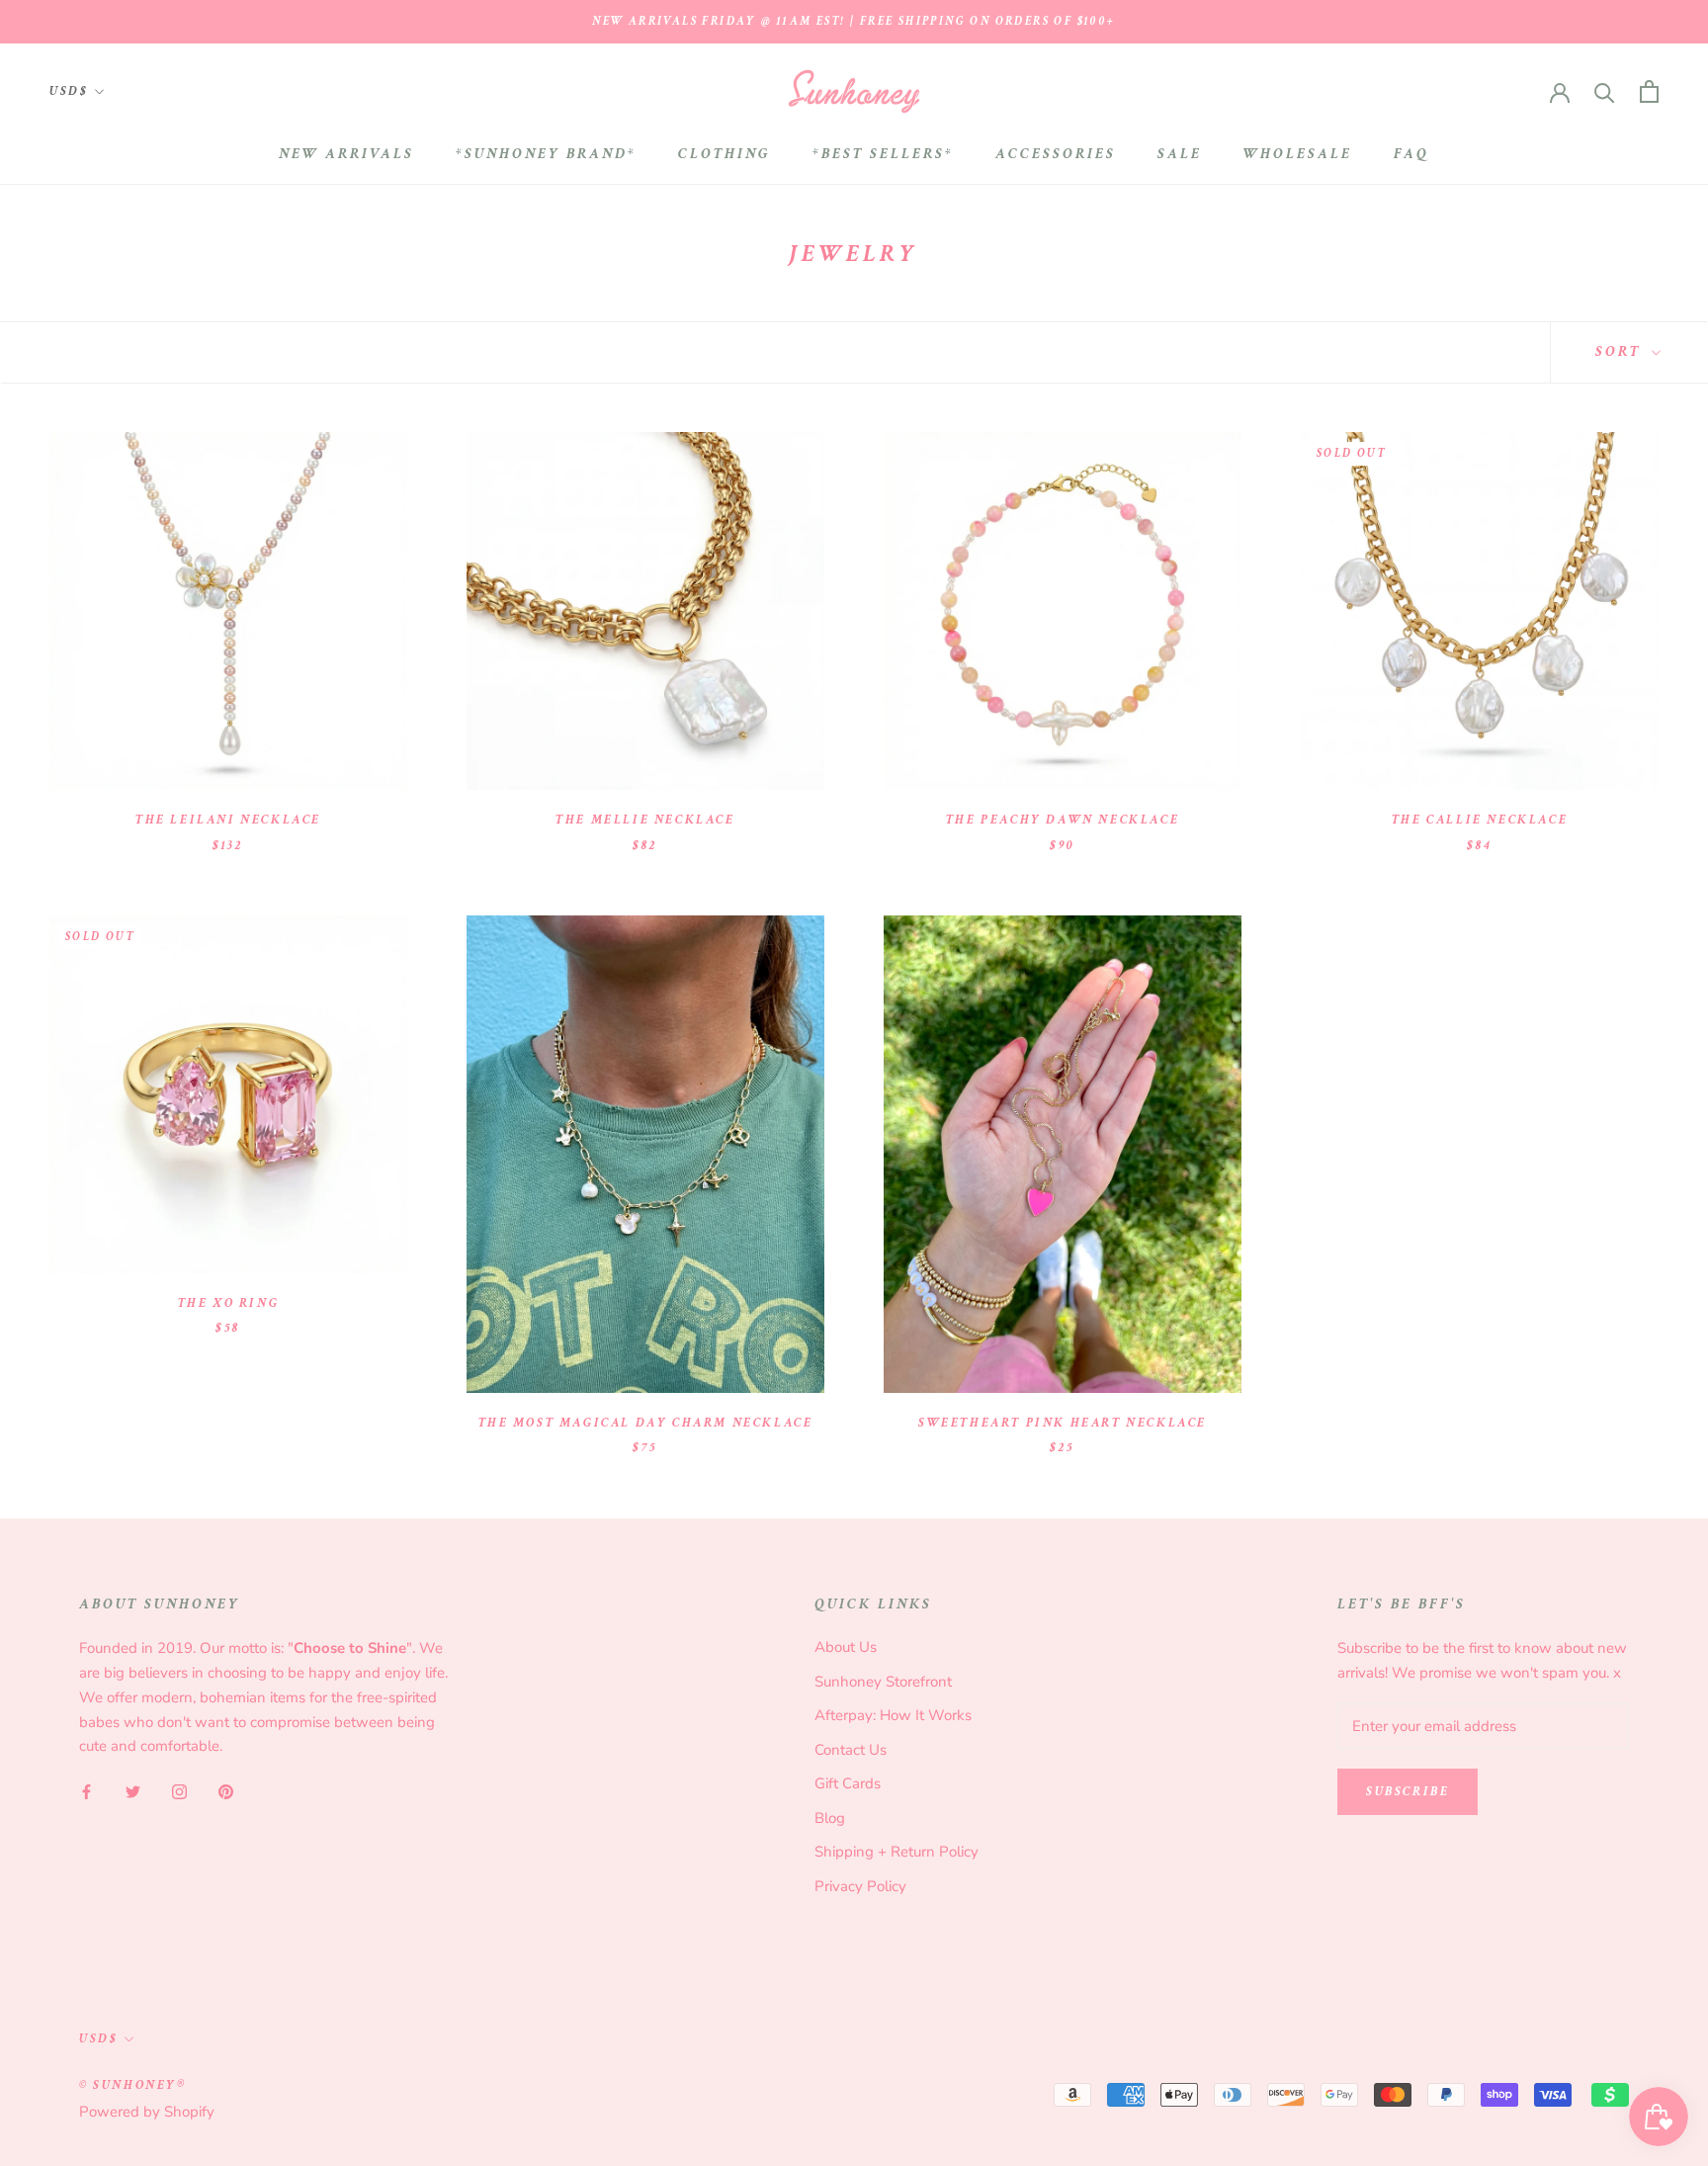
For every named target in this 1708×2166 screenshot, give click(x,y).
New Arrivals (346, 154)
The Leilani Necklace (228, 820)
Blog (830, 1818)
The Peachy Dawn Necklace (1063, 820)
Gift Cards (848, 1783)
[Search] (1605, 91)
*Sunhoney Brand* (546, 154)
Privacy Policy (860, 1886)
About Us (846, 1647)
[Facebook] (86, 1791)
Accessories (1056, 154)
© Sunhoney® (133, 2085)
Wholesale (1298, 154)
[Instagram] (179, 1791)
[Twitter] (133, 1791)
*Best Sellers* (883, 154)
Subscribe (1408, 1792)
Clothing (725, 154)
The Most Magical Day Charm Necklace (646, 1423)
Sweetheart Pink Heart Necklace (1063, 1423)
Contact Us (851, 1750)
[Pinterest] (226, 1791)
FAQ (1411, 154)
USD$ (69, 91)
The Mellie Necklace (645, 820)
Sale (1180, 154)
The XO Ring (229, 1303)
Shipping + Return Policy (897, 1852)
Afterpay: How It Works (893, 1715)
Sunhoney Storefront (883, 1682)
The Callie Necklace (1480, 820)
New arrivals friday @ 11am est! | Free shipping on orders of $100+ (854, 21)
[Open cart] (1649, 91)
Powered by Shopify (147, 2112)
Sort (1621, 351)
